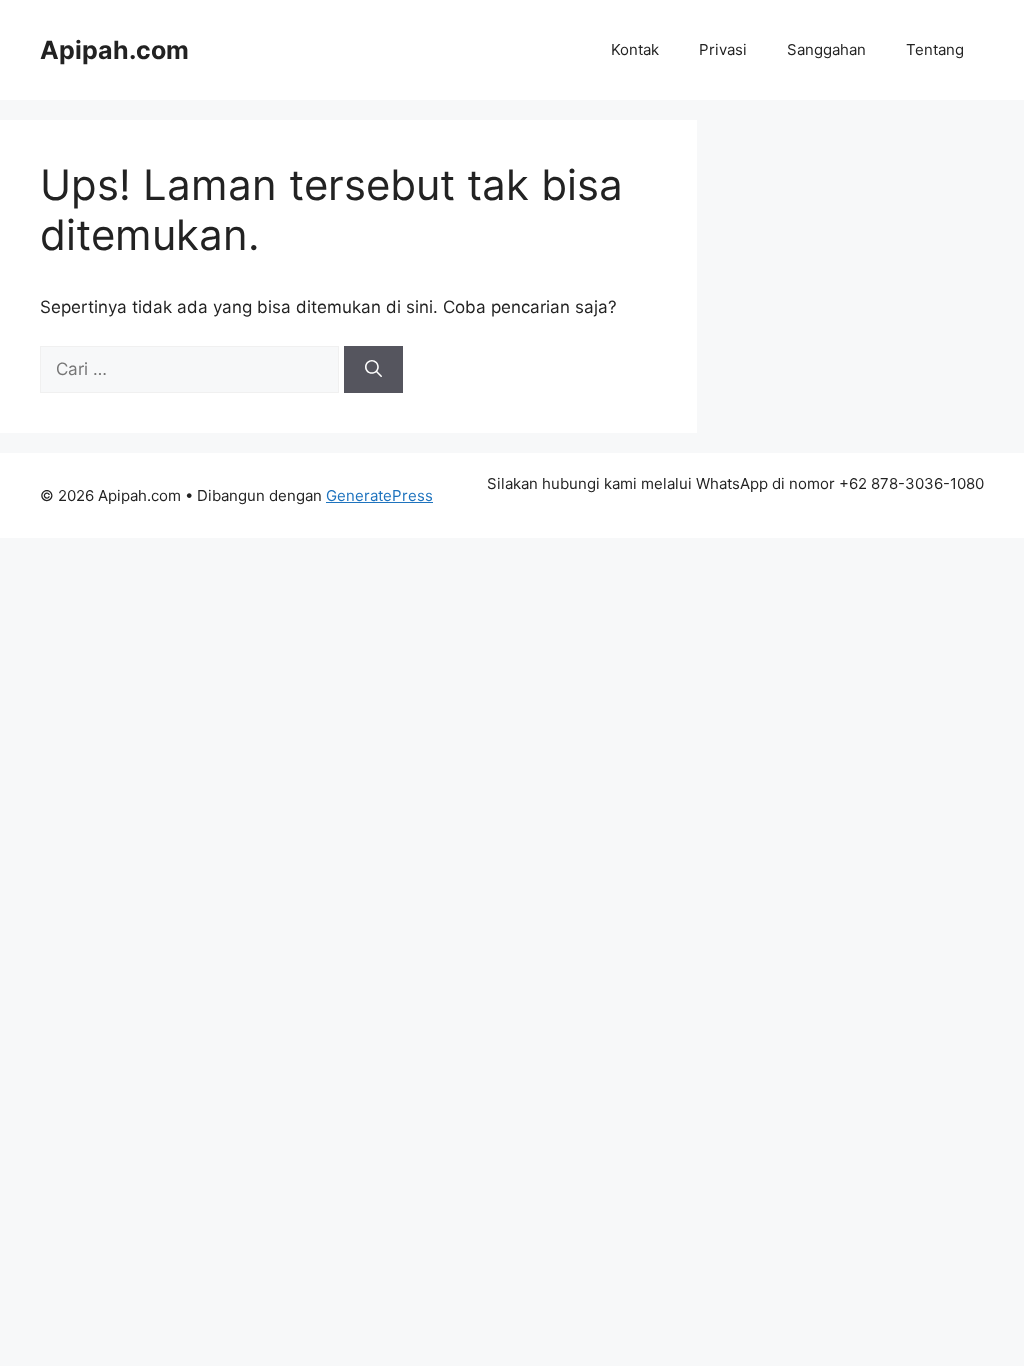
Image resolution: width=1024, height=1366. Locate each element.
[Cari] (373, 370)
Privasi (723, 49)
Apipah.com (114, 50)
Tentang (935, 49)
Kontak (635, 49)
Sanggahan (826, 49)
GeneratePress (379, 495)
